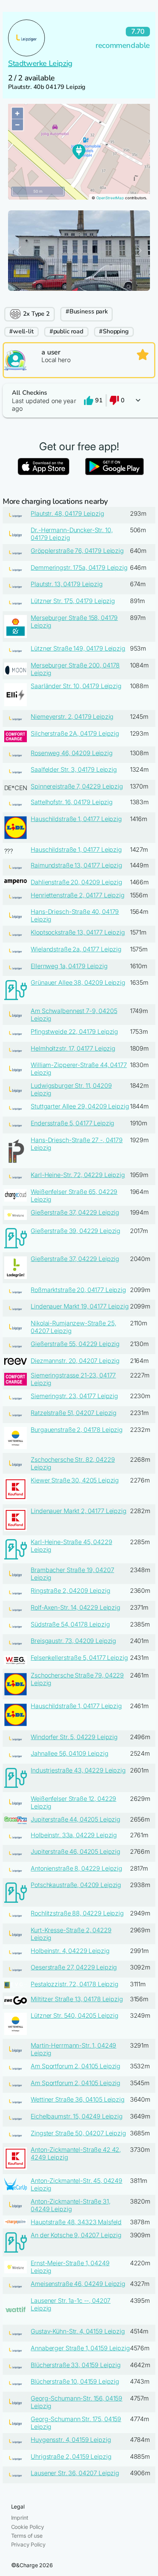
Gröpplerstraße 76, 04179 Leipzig (77, 551)
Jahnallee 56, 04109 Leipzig (69, 1753)
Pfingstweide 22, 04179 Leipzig (74, 1031)
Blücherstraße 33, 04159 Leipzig (76, 2365)
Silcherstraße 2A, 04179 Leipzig (75, 733)
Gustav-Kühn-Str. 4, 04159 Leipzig (78, 2331)
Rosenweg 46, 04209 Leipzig (72, 753)
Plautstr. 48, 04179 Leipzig (67, 513)
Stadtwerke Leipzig (40, 63)
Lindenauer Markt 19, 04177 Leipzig (80, 1306)
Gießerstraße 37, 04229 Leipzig (75, 1212)
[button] (79, 401)
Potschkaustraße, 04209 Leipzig (76, 1885)
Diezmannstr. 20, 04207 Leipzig (75, 1361)
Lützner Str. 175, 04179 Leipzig (73, 601)
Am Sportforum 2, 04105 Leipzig (76, 2066)
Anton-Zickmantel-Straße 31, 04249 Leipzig (70, 2205)
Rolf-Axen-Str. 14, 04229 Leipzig (76, 1607)
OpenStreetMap (110, 198)
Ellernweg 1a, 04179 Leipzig (69, 966)
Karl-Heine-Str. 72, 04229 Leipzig (78, 1175)
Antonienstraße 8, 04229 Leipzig (77, 1868)
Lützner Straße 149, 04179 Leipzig (78, 648)
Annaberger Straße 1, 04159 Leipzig (80, 2348)
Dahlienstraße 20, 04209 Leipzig (77, 882)
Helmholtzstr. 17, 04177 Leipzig (73, 1048)
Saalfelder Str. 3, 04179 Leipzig (74, 769)
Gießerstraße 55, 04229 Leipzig (75, 1344)
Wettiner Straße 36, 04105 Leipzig (77, 2099)
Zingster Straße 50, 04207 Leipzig (78, 2133)
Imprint (20, 2518)
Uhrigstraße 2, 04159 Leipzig (71, 2456)
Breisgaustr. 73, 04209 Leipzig (73, 1641)
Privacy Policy (28, 2544)
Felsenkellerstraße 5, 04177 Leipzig (79, 1658)
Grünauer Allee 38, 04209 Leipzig (78, 982)
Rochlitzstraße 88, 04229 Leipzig (77, 1913)
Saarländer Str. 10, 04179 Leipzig (76, 686)
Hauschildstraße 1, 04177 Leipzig (76, 819)
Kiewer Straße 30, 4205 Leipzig (75, 1480)
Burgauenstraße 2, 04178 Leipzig (77, 1430)
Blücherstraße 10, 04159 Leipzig (75, 2381)
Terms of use (27, 2536)
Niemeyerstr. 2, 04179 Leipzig (72, 717)
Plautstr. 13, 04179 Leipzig (67, 584)
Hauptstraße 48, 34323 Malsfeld (76, 2222)
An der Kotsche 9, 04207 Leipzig (76, 2235)
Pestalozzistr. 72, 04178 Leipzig (75, 1984)
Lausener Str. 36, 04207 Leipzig (75, 2473)
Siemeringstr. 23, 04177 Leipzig (74, 1396)
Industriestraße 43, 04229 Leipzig (78, 1770)
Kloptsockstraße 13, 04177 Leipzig (78, 932)
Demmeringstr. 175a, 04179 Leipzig (79, 567)
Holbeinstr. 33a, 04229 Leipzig (74, 1835)
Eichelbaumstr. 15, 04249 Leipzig (77, 2116)
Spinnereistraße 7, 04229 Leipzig (77, 786)
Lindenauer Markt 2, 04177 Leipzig (78, 1511)
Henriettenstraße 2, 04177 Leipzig (77, 895)
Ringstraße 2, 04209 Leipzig (70, 1591)
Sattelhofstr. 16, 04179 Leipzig (72, 802)
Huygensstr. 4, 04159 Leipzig (71, 2440)
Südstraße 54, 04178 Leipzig (70, 1624)
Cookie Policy (28, 2527)
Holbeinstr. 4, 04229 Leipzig (70, 1951)
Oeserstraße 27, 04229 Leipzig (74, 1967)
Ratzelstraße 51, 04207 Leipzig (74, 1413)
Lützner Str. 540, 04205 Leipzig (75, 2015)
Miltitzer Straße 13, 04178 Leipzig (77, 1999)
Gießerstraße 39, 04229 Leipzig (76, 1231)
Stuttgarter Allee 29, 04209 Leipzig (80, 1106)
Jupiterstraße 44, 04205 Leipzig (76, 1819)
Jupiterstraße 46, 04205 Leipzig (76, 1851)
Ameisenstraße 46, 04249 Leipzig (78, 2284)
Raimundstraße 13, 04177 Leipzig (77, 865)
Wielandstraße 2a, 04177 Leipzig (76, 949)
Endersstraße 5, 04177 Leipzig (72, 1123)
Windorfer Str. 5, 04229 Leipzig (74, 1737)
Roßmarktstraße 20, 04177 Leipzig (78, 1290)
